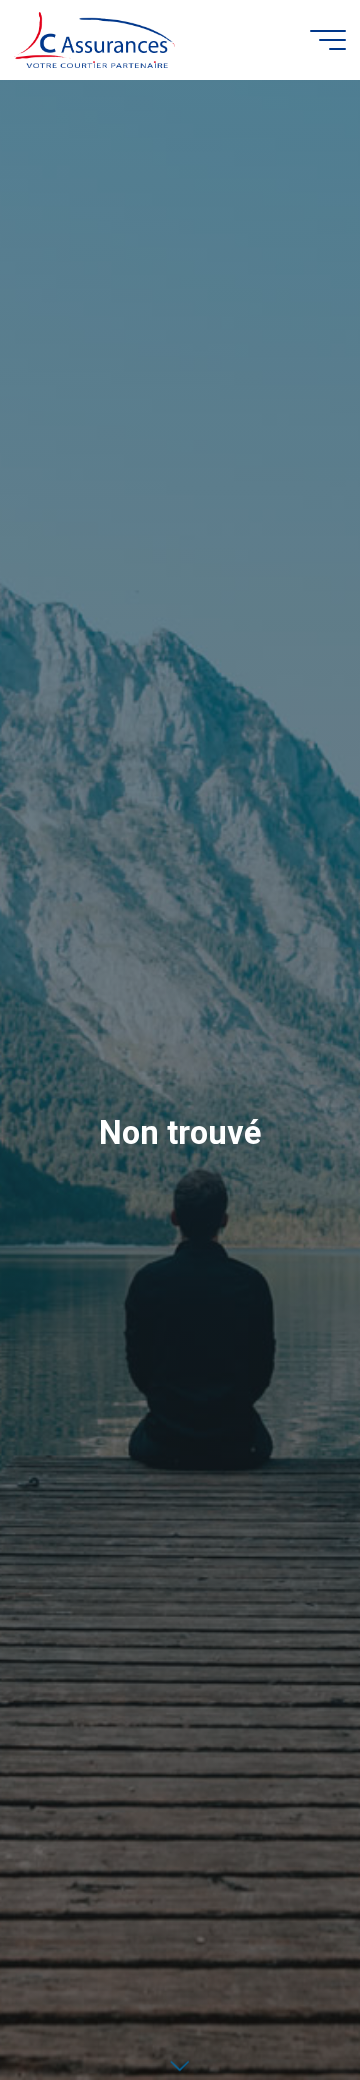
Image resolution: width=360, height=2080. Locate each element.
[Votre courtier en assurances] (94, 39)
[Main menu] (328, 40)
